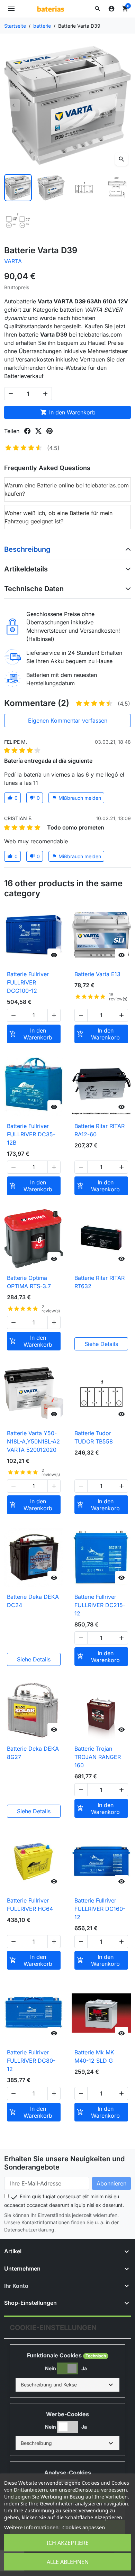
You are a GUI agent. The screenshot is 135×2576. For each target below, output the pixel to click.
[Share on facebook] (27, 431)
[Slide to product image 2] (51, 188)
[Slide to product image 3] (84, 188)
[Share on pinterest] (49, 431)
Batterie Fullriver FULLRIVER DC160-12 (100, 1909)
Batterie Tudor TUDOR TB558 (94, 1437)
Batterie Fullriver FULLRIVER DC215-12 (100, 1605)
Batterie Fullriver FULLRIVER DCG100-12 (28, 982)
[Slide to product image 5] (18, 221)
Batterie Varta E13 (97, 974)
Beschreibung (27, 549)
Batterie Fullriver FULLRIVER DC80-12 (31, 2061)
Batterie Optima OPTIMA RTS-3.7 (29, 1282)
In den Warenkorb (68, 412)
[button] (98, 9)
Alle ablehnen (68, 2562)
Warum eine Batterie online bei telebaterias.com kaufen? (67, 489)
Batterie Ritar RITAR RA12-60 (100, 1130)
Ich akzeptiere (68, 2543)
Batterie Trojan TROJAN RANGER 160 (98, 1757)
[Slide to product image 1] (18, 188)
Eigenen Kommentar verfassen (68, 721)
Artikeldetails (26, 569)
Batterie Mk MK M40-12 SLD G (94, 2056)
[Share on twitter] (38, 431)
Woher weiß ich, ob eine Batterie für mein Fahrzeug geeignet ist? (58, 517)
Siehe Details (101, 1344)
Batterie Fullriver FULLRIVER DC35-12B (31, 1134)
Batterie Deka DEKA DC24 (33, 1601)
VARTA (13, 261)
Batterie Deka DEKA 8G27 (33, 1753)
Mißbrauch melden (76, 798)
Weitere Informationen (31, 2527)
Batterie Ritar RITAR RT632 (100, 1282)
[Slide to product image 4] (117, 188)
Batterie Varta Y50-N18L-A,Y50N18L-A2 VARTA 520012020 (33, 1441)
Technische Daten (34, 589)
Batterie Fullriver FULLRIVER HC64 (30, 1905)
